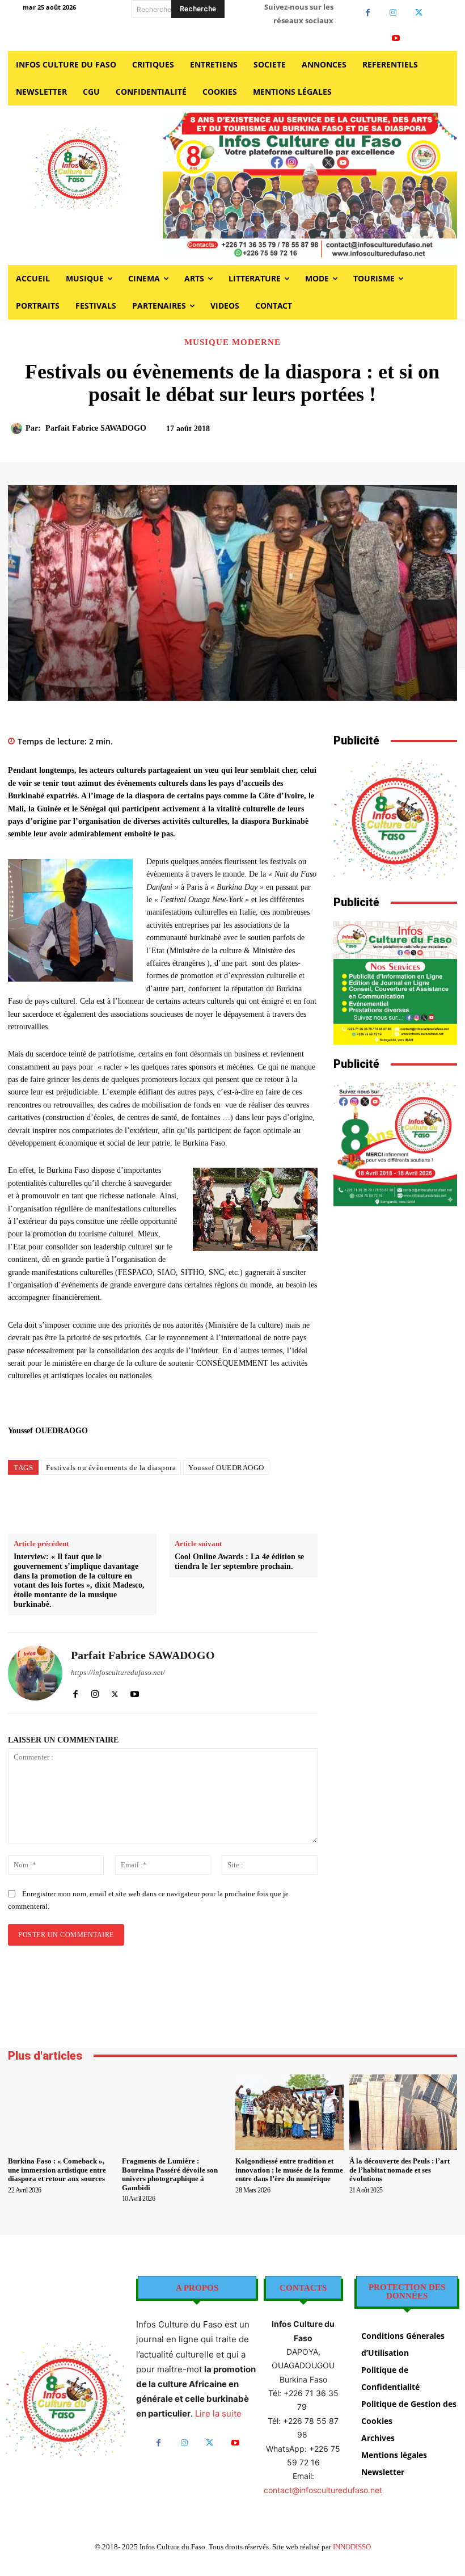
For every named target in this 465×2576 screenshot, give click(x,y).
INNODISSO (352, 2547)
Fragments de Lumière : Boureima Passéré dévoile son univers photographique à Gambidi (170, 2174)
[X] (419, 13)
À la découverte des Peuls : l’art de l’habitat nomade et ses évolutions (400, 2170)
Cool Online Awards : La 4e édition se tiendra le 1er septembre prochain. (239, 1561)
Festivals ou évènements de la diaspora (111, 1468)
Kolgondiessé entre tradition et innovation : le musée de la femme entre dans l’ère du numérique (289, 2170)
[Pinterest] (188, 1505)
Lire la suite (218, 2413)
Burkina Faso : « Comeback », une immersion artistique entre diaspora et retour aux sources (57, 2170)
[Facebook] (368, 13)
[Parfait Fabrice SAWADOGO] (18, 428)
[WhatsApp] (214, 1505)
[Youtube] (396, 38)
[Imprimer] (240, 1505)
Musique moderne (232, 342)
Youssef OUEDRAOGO (226, 1468)
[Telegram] (267, 1505)
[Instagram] (393, 13)
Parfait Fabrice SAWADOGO (96, 428)
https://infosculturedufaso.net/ (118, 1672)
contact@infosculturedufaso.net (323, 2490)
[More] (420, 434)
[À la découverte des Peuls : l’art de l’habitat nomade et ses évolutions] (403, 2112)
